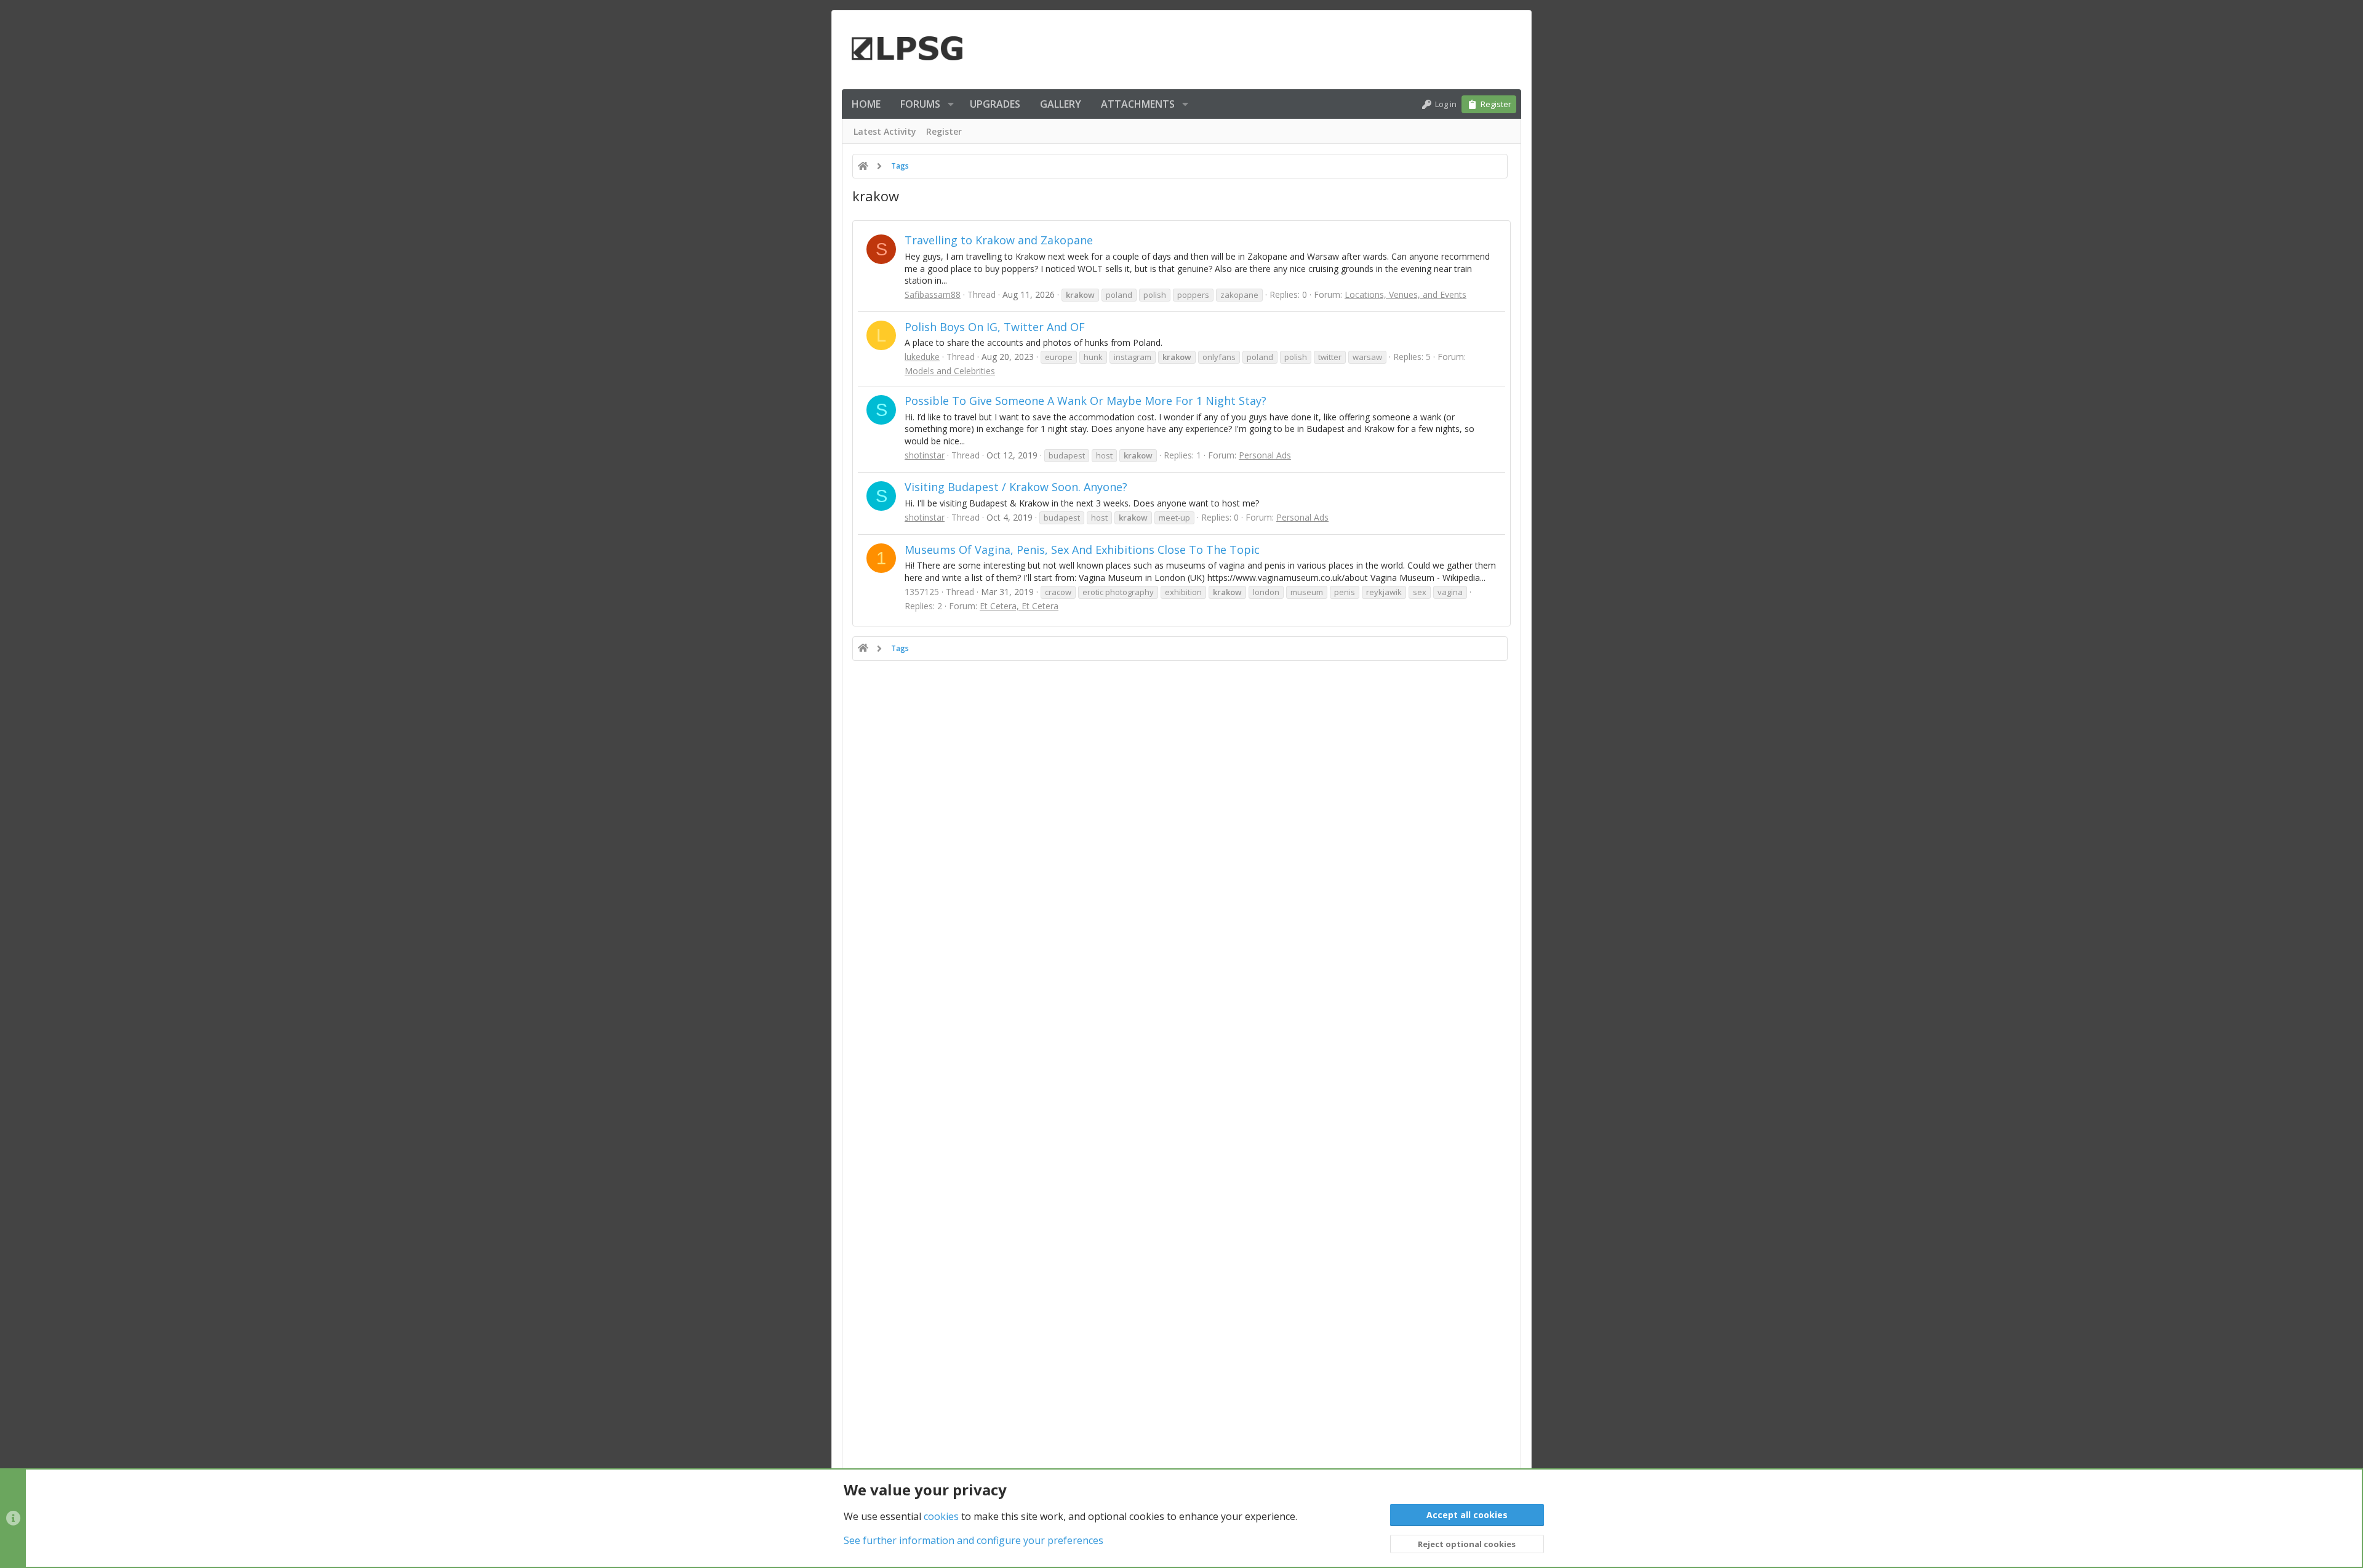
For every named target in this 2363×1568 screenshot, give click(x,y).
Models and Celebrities (950, 371)
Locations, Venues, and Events (1405, 294)
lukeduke (922, 357)
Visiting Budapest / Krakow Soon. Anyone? (1016, 487)
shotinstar (925, 455)
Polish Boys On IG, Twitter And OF (995, 327)
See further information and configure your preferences (974, 1540)
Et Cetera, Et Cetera (1019, 606)
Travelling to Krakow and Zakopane (999, 240)
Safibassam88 (933, 294)
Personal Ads (1265, 455)
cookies (941, 1516)
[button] (951, 104)
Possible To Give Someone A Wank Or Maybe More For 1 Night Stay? (1086, 401)
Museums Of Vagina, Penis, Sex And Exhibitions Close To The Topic (1082, 550)
